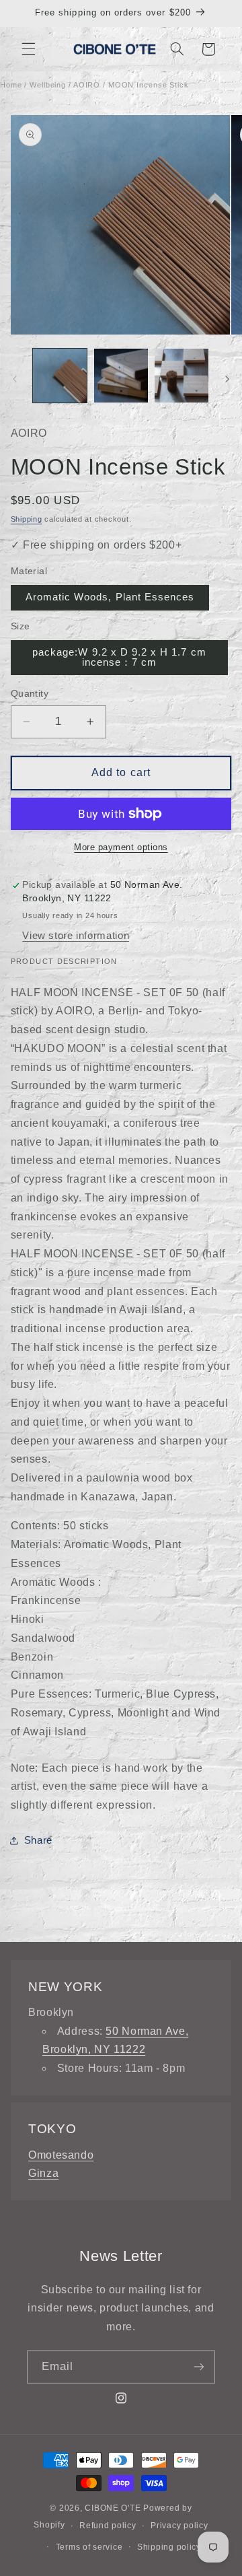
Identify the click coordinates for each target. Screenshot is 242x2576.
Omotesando (61, 2155)
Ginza (43, 2173)
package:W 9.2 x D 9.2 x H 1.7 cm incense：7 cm (119, 657)
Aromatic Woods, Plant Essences (110, 597)
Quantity (30, 694)
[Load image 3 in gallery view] (182, 376)
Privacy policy (179, 2526)
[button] (28, 49)
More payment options (121, 847)
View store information (76, 936)
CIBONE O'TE (113, 2508)
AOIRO (87, 85)
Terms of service (89, 2547)
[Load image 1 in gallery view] (60, 376)
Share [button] (38, 1840)
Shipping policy (169, 2547)
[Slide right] (227, 380)
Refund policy (108, 2526)
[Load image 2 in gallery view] (121, 376)
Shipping (27, 519)
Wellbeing (48, 85)
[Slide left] (15, 380)
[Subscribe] (199, 2367)
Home (11, 85)
